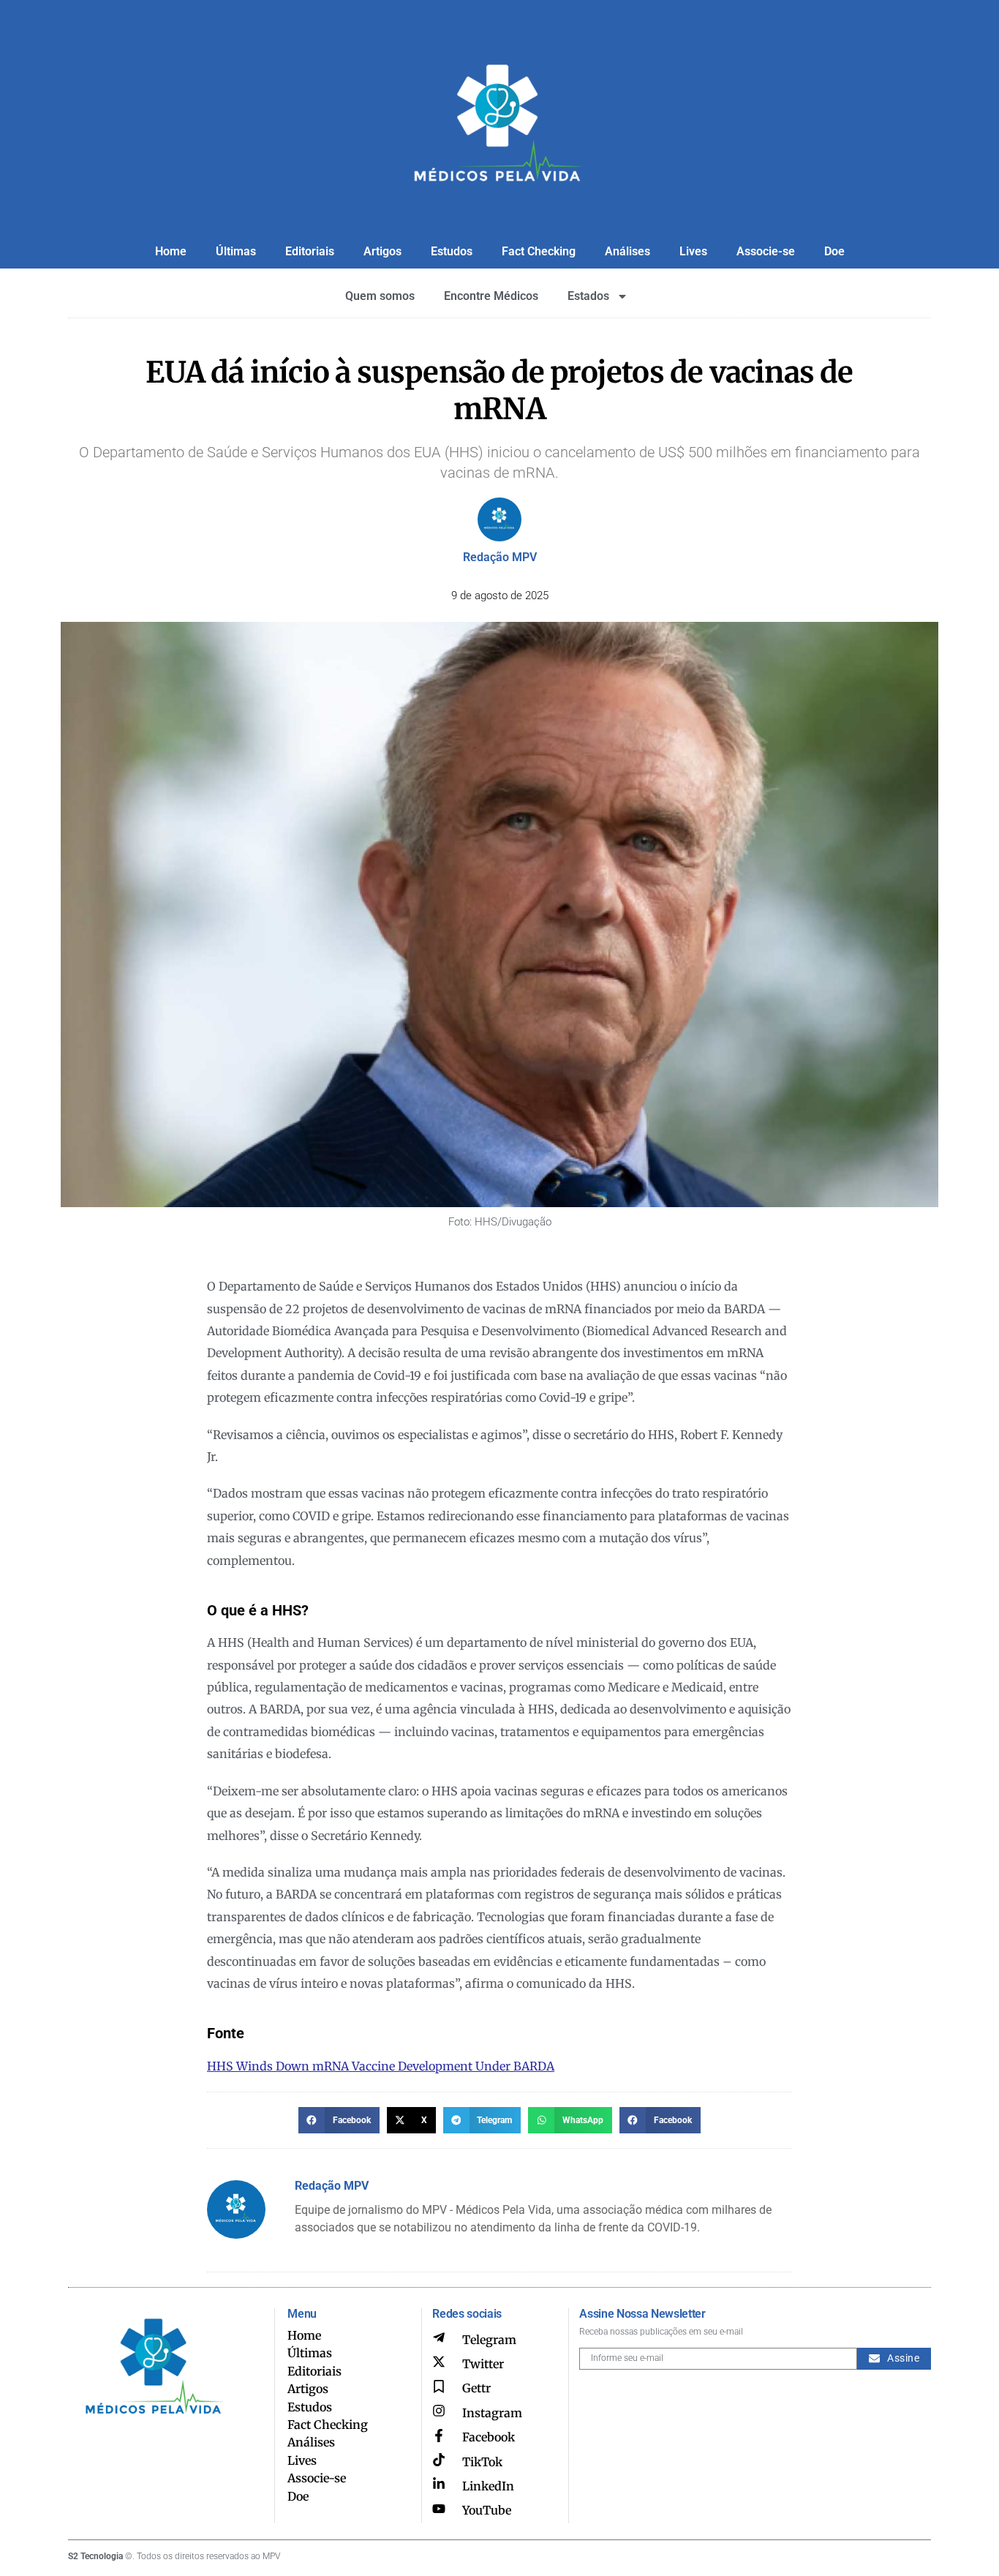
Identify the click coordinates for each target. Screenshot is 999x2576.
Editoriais (310, 251)
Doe (834, 251)
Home (171, 251)
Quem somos (380, 296)
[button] (339, 2120)
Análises (627, 251)
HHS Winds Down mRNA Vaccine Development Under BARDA (381, 2066)
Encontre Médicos (491, 296)
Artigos (382, 251)
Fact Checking (539, 251)
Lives (693, 251)
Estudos (452, 251)
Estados (588, 296)
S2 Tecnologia (95, 2556)
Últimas (236, 251)
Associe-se (766, 251)
